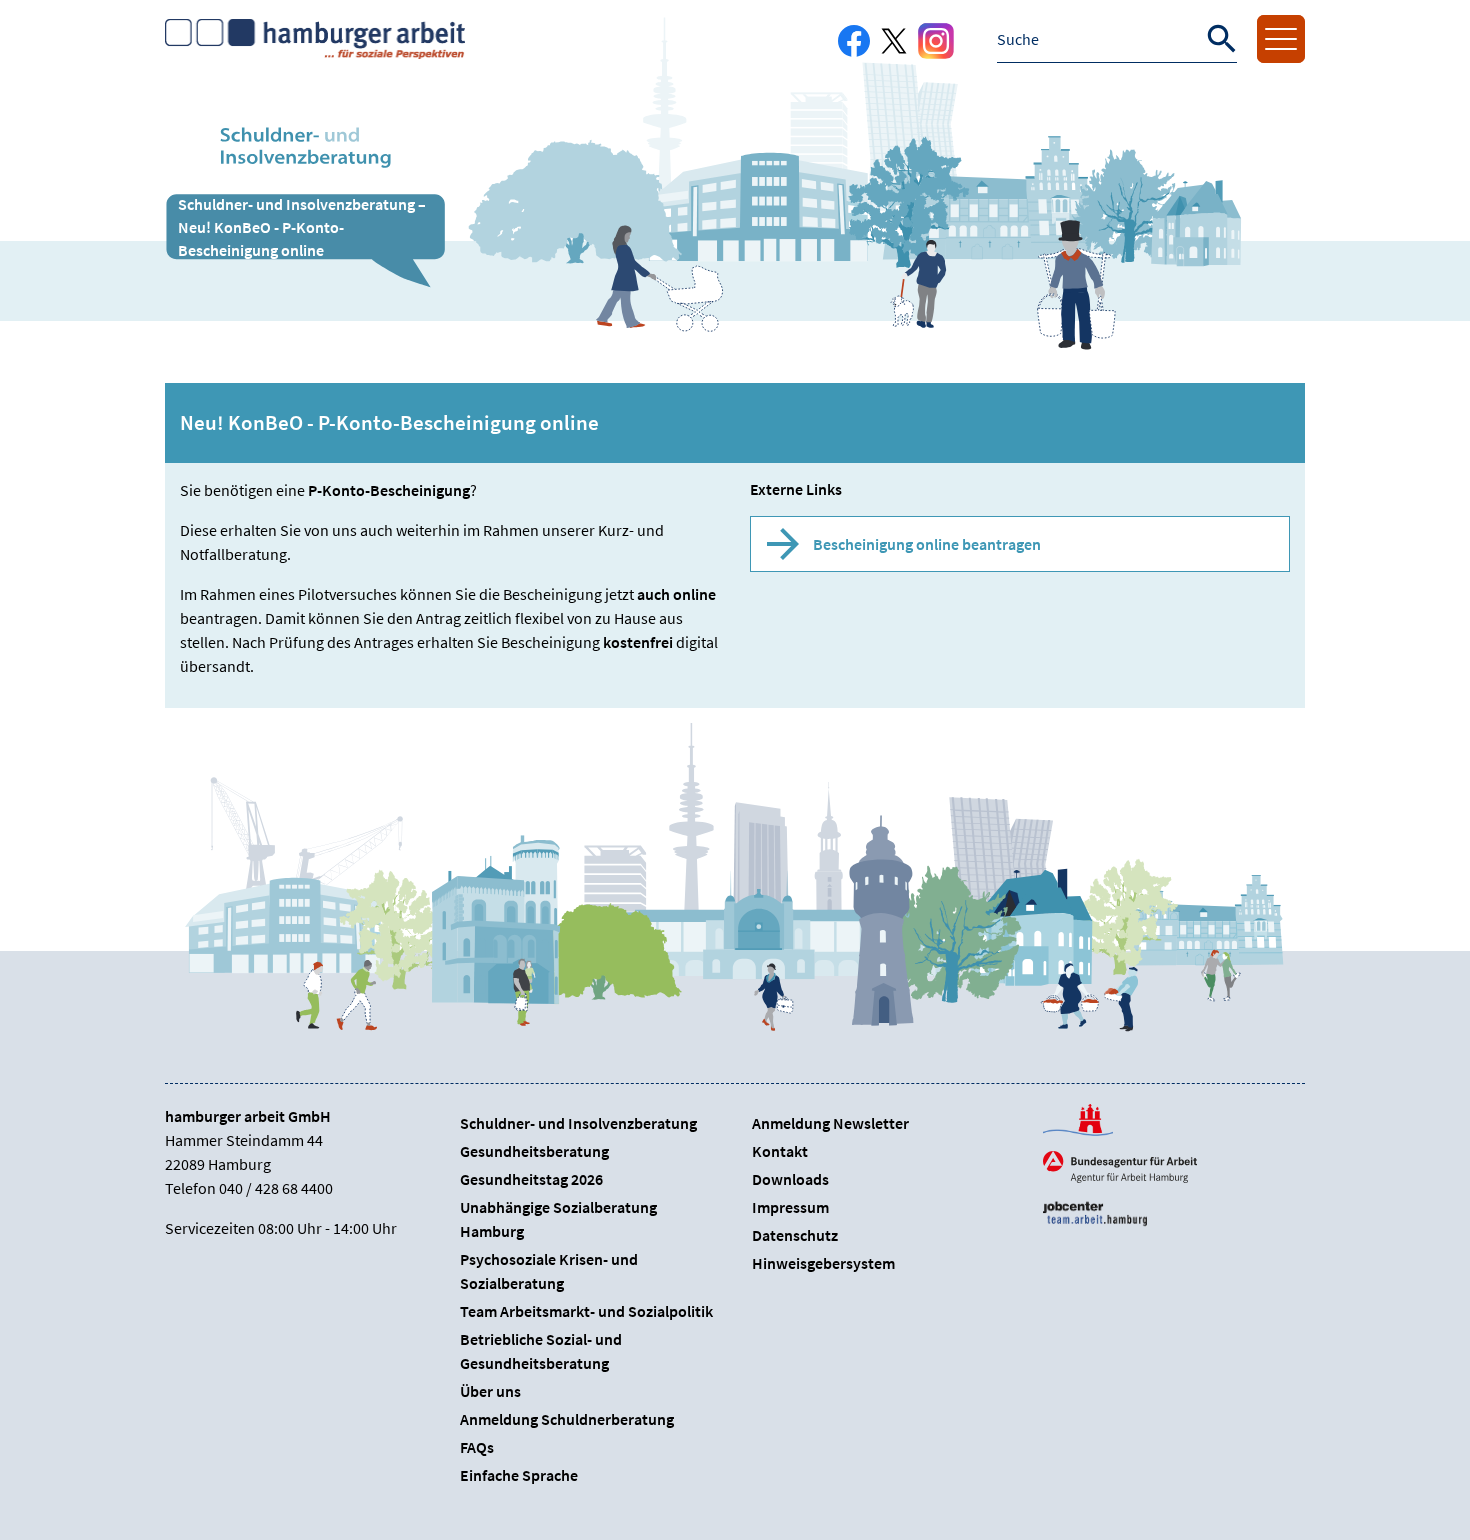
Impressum (790, 1207)
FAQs (477, 1447)
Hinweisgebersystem (823, 1263)
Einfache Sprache (519, 1475)
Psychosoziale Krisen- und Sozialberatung (549, 1271)
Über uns (490, 1391)
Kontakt (780, 1151)
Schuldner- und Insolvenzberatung (578, 1123)
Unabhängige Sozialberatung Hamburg (558, 1219)
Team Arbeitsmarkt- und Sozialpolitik (586, 1311)
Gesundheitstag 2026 (531, 1179)
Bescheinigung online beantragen (927, 544)
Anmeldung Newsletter (830, 1123)
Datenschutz (795, 1235)
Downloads (790, 1179)
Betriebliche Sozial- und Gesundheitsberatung (541, 1351)
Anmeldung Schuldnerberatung (567, 1419)
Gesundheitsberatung (534, 1151)
